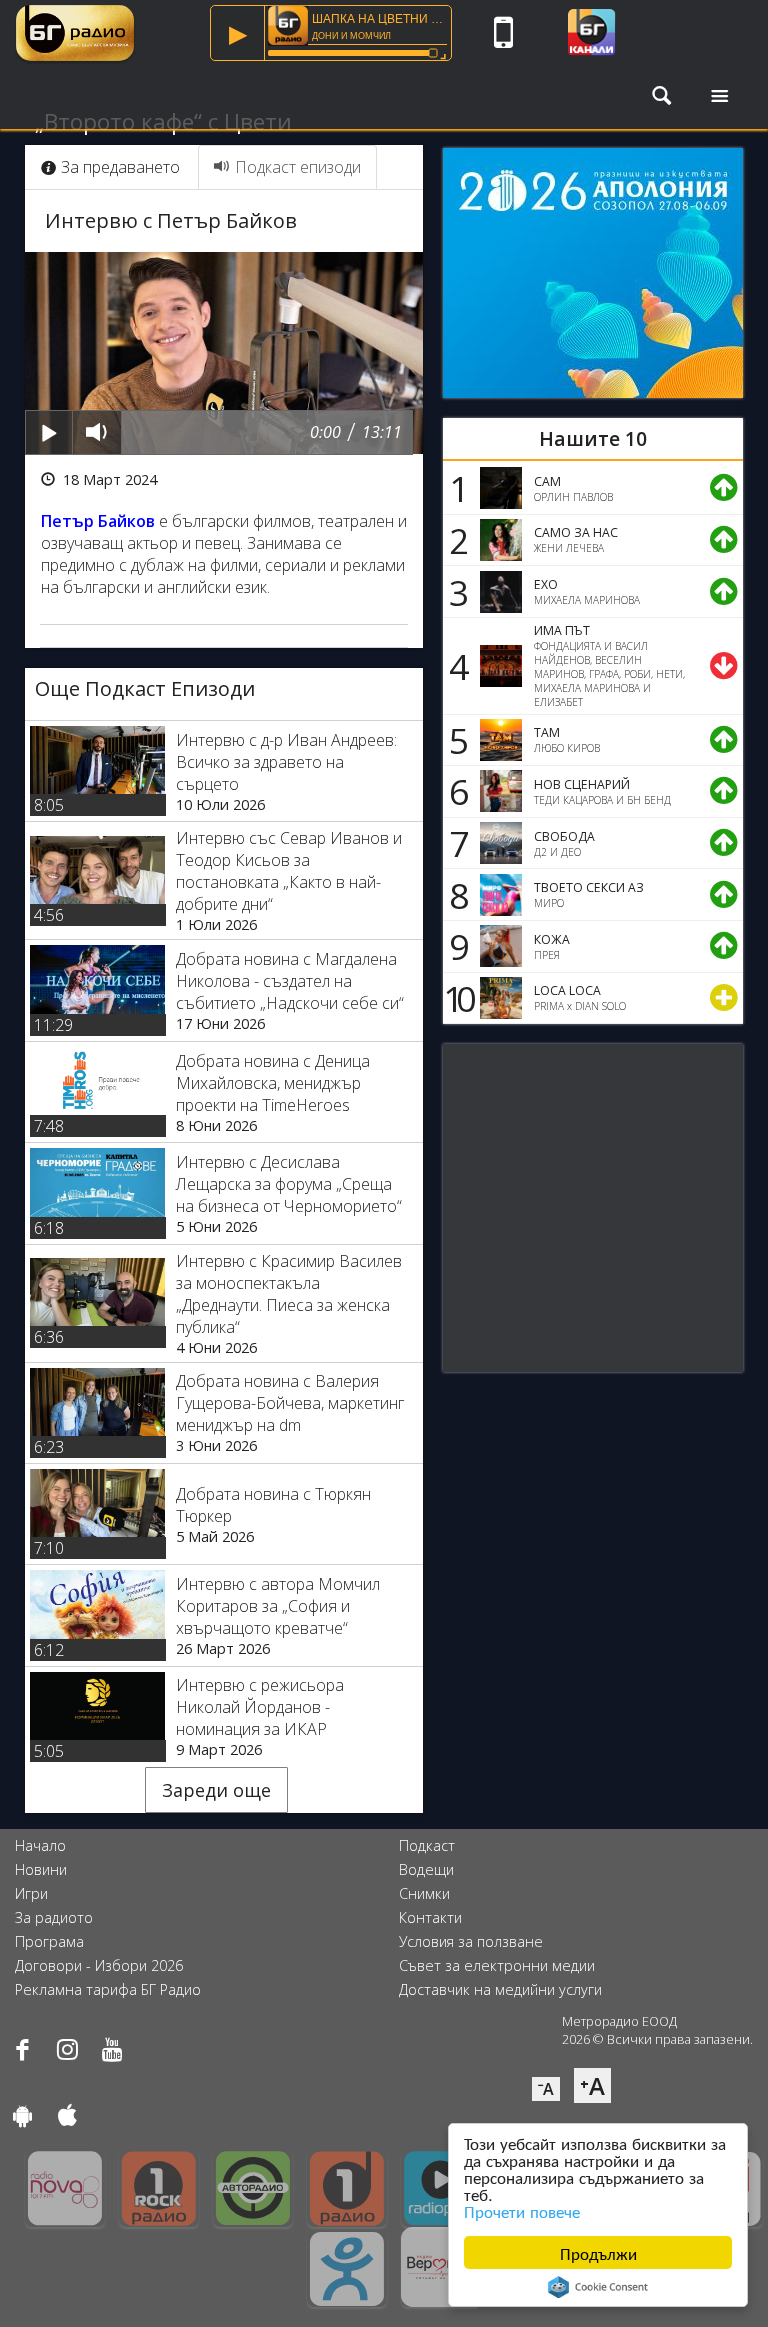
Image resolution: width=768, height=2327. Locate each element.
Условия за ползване (471, 1941)
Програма (49, 1941)
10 (456, 998)
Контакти (430, 1917)
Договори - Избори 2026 (99, 1965)
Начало (40, 1845)
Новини (41, 1869)
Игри (31, 1893)
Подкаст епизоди (298, 167)
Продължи (598, 2252)
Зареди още (216, 1790)
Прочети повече (522, 2210)
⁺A (592, 2085)
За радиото (54, 1917)
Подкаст (427, 1845)
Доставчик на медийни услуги (500, 1989)
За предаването (120, 167)
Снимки (424, 1893)
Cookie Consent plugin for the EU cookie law (598, 2287)
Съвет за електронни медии (497, 1965)
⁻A (546, 2089)
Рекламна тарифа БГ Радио (108, 1989)
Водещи (426, 1869)
